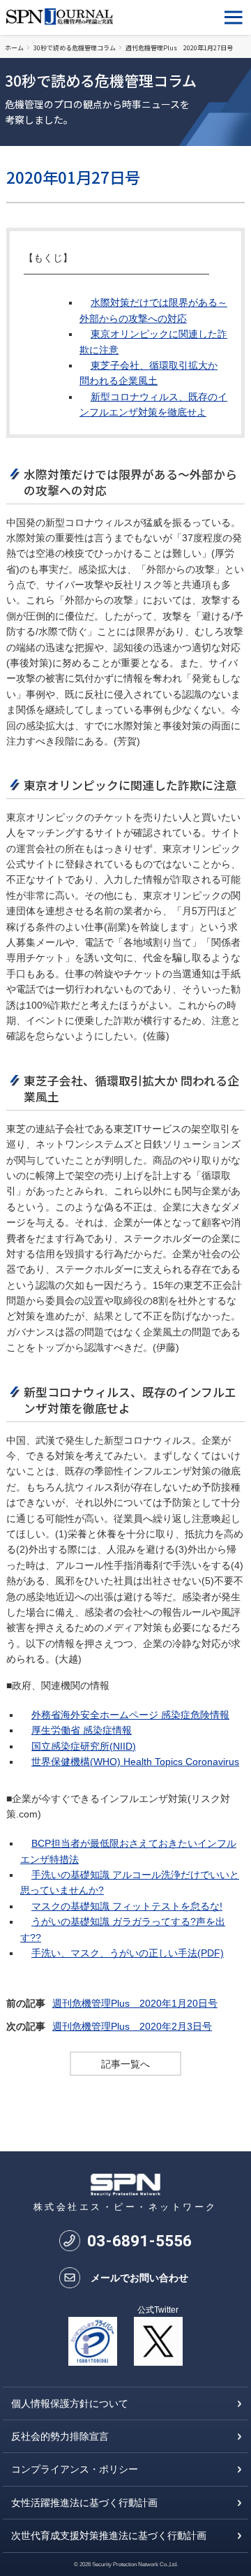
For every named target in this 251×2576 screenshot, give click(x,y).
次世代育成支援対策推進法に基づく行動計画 (109, 2535)
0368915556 (139, 2241)
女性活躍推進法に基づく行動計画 (84, 2503)
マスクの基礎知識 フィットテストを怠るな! (127, 1906)
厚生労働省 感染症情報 (82, 1730)
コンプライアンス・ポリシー (75, 2469)
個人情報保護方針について (70, 2403)
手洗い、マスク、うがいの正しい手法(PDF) (128, 1953)
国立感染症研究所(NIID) (84, 1746)
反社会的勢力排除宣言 (60, 2436)
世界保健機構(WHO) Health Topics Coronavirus (135, 1762)
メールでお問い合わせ (139, 2278)
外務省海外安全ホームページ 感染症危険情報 (130, 1715)
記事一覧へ (125, 2064)
